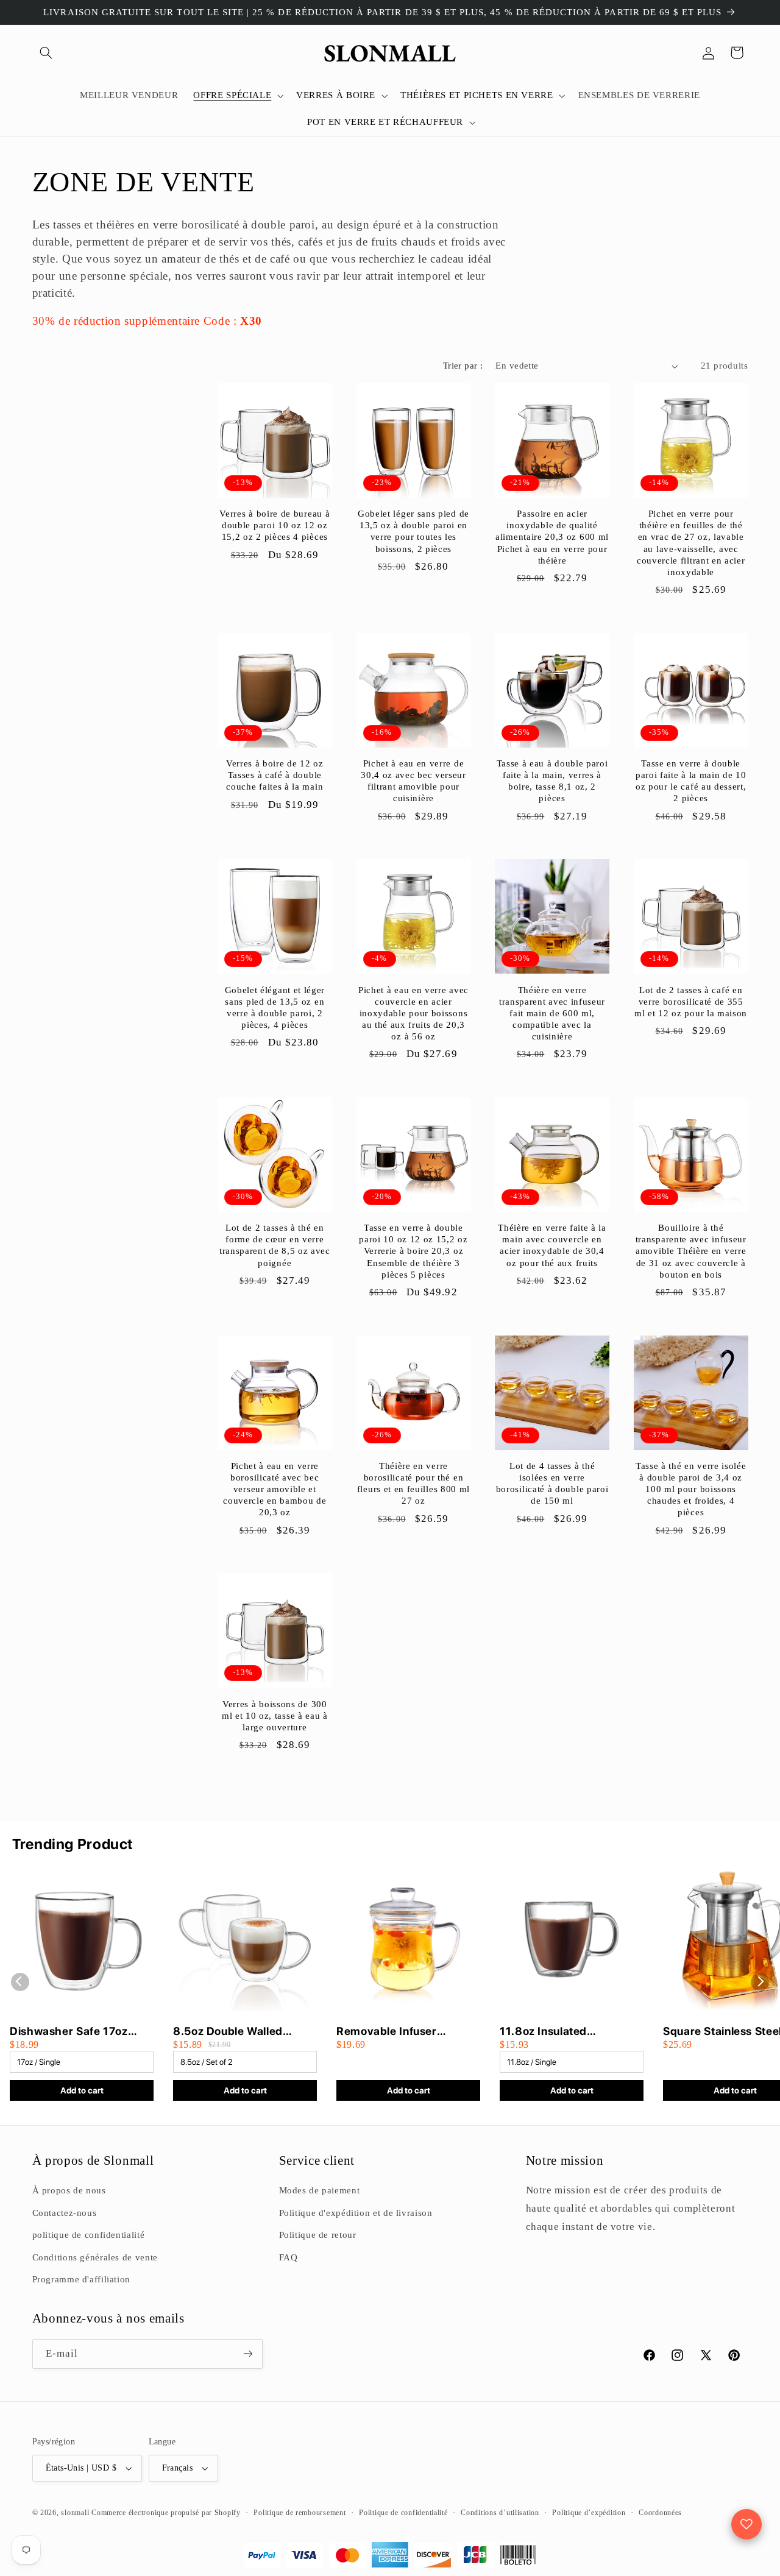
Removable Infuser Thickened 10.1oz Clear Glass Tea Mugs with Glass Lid (407, 2032)
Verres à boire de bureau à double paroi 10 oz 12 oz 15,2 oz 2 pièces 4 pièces (275, 525)
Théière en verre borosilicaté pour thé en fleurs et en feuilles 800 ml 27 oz (413, 1483)
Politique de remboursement (300, 2513)
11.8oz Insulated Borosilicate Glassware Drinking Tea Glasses (561, 2032)
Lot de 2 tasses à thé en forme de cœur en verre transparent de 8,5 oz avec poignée (275, 1245)
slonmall (75, 2513)
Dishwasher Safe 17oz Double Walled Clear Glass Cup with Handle (80, 2032)
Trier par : (463, 366)
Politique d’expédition (589, 2513)
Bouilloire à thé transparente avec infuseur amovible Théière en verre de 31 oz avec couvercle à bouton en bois (691, 1251)
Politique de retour (318, 2235)
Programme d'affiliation (82, 2279)
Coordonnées (660, 2513)
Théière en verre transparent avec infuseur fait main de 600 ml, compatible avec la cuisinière (552, 1013)
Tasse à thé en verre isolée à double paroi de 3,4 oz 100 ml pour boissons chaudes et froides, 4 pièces (691, 1489)
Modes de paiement (320, 2190)
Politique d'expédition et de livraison (356, 2213)
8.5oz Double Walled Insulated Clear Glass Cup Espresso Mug (242, 2032)
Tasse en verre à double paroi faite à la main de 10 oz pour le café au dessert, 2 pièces (691, 781)
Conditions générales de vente (95, 2257)
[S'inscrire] (247, 2354)
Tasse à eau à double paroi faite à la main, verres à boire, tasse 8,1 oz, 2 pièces (552, 781)
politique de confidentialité (89, 2235)
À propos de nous (69, 2190)
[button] (46, 52)
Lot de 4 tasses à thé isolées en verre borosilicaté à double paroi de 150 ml (552, 1483)
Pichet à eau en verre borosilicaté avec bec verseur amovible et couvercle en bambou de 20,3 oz (275, 1489)
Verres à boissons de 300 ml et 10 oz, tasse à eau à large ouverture (275, 1716)
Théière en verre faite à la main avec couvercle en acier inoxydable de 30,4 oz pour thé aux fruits (552, 1245)
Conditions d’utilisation (500, 2513)
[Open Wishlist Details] (746, 2524)
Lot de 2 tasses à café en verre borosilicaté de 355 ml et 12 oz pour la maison (691, 1002)
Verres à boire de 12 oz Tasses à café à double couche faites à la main (275, 775)
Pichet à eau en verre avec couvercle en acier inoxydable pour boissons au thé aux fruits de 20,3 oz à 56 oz (413, 1013)
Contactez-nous (65, 2213)
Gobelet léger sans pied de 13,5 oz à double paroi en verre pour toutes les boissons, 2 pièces (413, 531)
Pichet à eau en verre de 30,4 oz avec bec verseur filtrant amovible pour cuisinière (413, 781)
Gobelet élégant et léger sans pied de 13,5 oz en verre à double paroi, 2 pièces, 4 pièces (275, 1007)
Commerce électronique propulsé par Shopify (166, 2513)
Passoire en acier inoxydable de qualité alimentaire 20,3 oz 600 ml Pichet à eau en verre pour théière (552, 537)
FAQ (289, 2257)
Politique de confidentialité (403, 2513)
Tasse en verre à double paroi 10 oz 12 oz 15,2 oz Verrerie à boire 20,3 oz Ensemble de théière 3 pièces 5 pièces (413, 1251)
